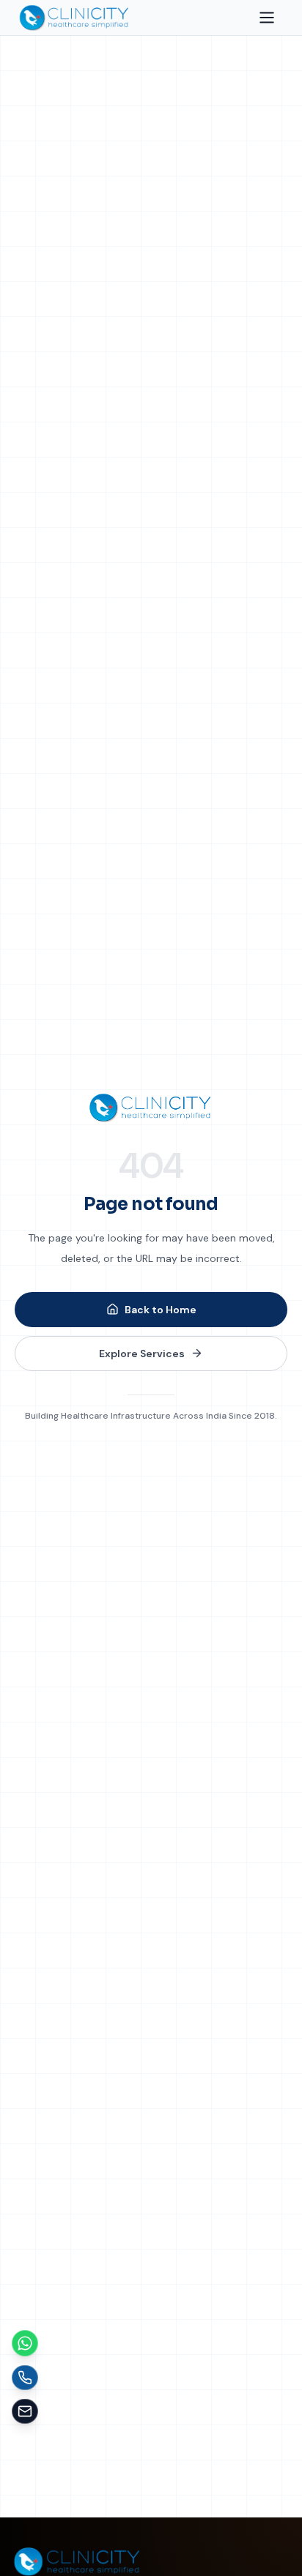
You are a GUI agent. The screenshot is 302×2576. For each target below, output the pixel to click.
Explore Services (142, 1354)
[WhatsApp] (25, 2343)
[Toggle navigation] (267, 18)
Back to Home (161, 1310)
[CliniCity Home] (151, 1108)
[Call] (25, 2378)
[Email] (25, 2411)
